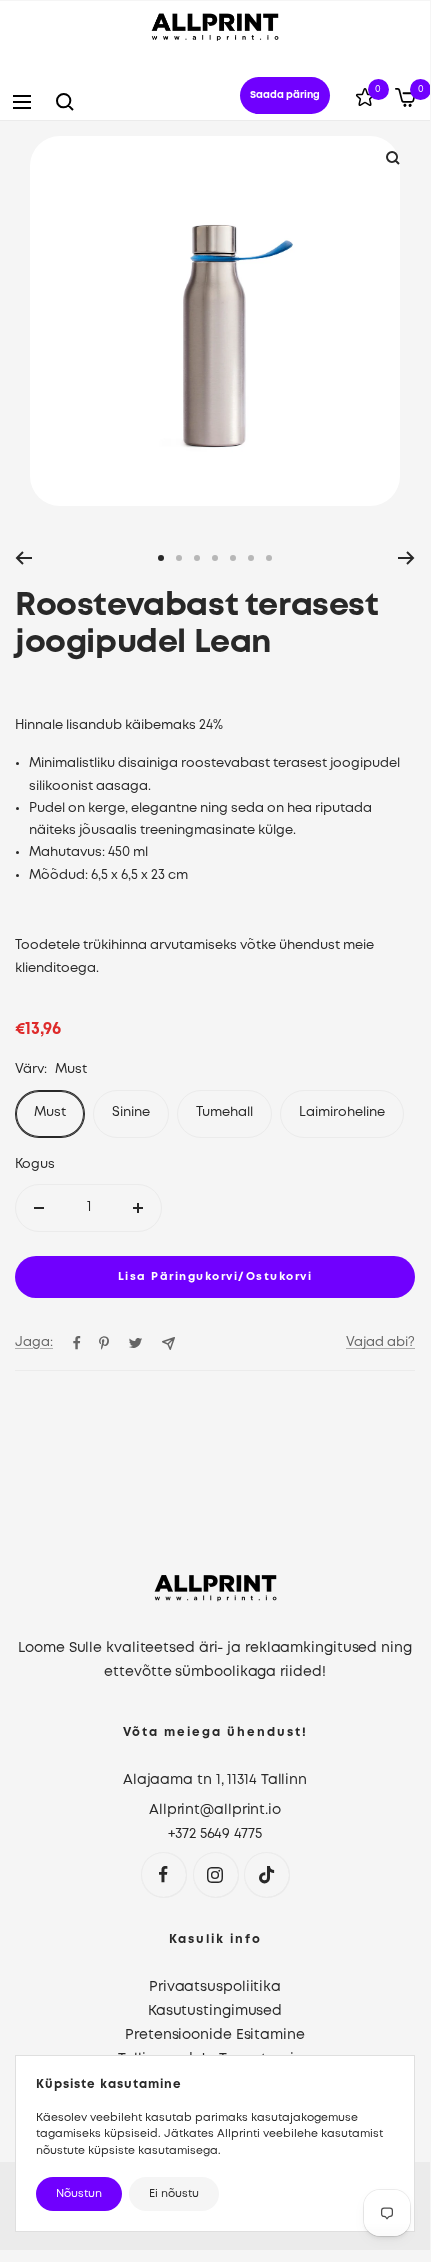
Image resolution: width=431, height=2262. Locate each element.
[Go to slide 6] (251, 558)
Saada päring (285, 95)
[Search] (65, 102)
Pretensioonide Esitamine (215, 2035)
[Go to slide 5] (233, 558)
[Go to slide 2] (179, 558)
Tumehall (224, 1112)
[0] (365, 101)
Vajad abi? (380, 1342)
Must (50, 1112)
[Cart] (405, 101)
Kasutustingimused (215, 2011)
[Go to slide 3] (197, 558)
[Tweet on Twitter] (135, 1343)
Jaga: (34, 1342)
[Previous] (23, 558)
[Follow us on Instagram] (215, 1874)
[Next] (406, 558)
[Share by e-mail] (168, 1343)
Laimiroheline (342, 1112)
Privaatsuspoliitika (215, 1987)
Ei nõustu (174, 2194)
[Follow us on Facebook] (163, 1874)
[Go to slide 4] (215, 558)
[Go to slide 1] (161, 558)
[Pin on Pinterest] (104, 1343)
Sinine (131, 1112)
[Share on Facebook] (77, 1343)
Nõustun (79, 2194)
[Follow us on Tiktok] (266, 1874)
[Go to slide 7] (269, 558)
